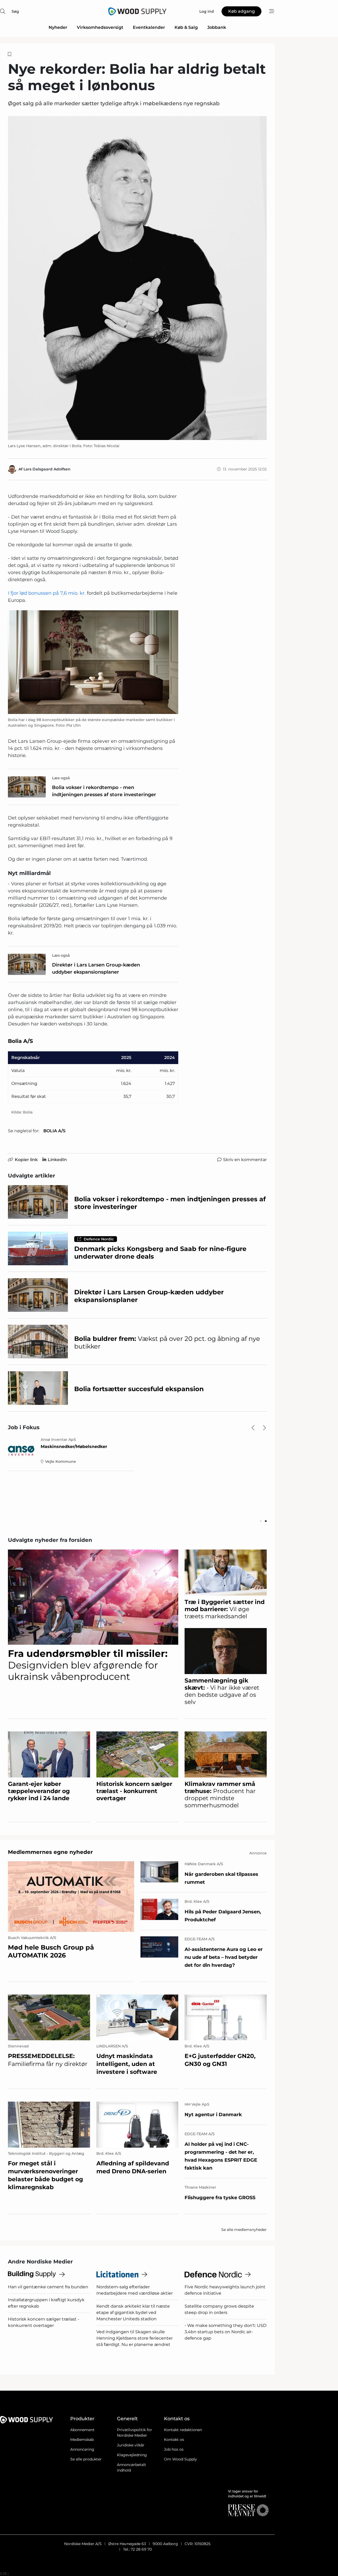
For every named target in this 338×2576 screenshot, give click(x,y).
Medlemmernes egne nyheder (50, 1852)
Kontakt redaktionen (183, 2430)
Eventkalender (149, 27)
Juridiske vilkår (131, 2445)
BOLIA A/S (54, 1131)
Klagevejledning (132, 2455)
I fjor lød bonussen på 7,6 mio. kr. (47, 593)
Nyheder (58, 27)
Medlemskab (82, 2440)
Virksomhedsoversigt (100, 27)
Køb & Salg (186, 27)
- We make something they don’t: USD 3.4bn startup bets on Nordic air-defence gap (226, 2332)
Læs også (61, 778)
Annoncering (82, 2449)
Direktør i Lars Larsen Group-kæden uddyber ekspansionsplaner (96, 968)
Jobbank (217, 27)
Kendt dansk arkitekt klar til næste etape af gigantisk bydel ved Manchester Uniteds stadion (133, 2313)
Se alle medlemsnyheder (244, 2230)
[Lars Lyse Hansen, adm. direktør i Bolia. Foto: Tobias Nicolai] (137, 278)
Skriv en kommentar (245, 1160)
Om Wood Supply (180, 2459)
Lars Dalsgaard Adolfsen (47, 469)
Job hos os (174, 2449)
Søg (15, 11)
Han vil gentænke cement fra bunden (48, 2287)
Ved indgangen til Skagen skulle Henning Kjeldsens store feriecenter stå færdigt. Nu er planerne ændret (135, 2338)
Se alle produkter (86, 2459)
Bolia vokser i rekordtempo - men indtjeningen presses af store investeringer (104, 791)
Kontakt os (174, 2440)
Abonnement (82, 2430)
